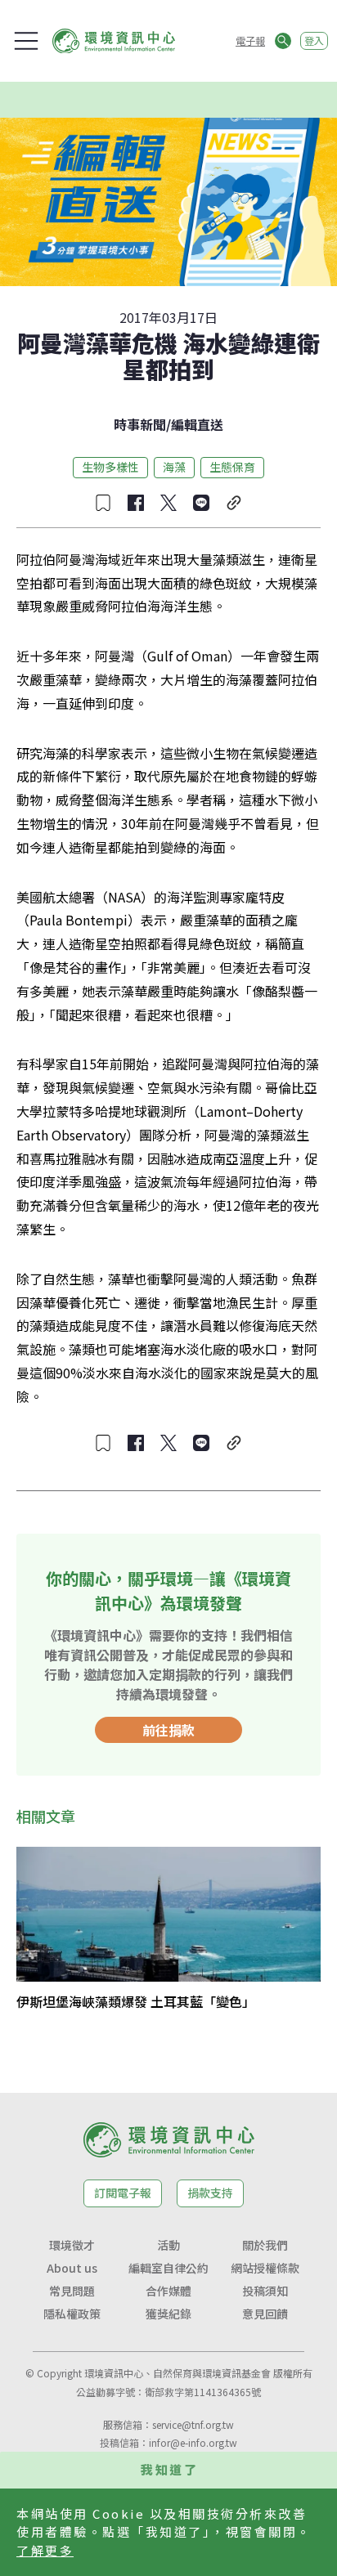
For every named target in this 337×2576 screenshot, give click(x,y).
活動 (168, 2245)
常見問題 (72, 2291)
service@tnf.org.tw (193, 2424)
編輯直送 (197, 424)
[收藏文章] (103, 503)
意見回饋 (265, 2314)
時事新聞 (140, 424)
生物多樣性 (110, 467)
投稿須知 (265, 2291)
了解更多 (45, 2550)
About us (72, 2268)
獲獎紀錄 (168, 2314)
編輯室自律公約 (168, 2268)
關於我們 (265, 2245)
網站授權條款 (265, 2268)
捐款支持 (210, 2193)
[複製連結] (234, 503)
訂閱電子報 (123, 2193)
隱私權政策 (72, 2314)
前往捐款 (168, 1730)
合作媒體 (168, 2291)
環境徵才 (72, 2245)
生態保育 (232, 467)
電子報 (250, 40)
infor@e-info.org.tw (193, 2442)
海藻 (174, 467)
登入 (314, 40)
